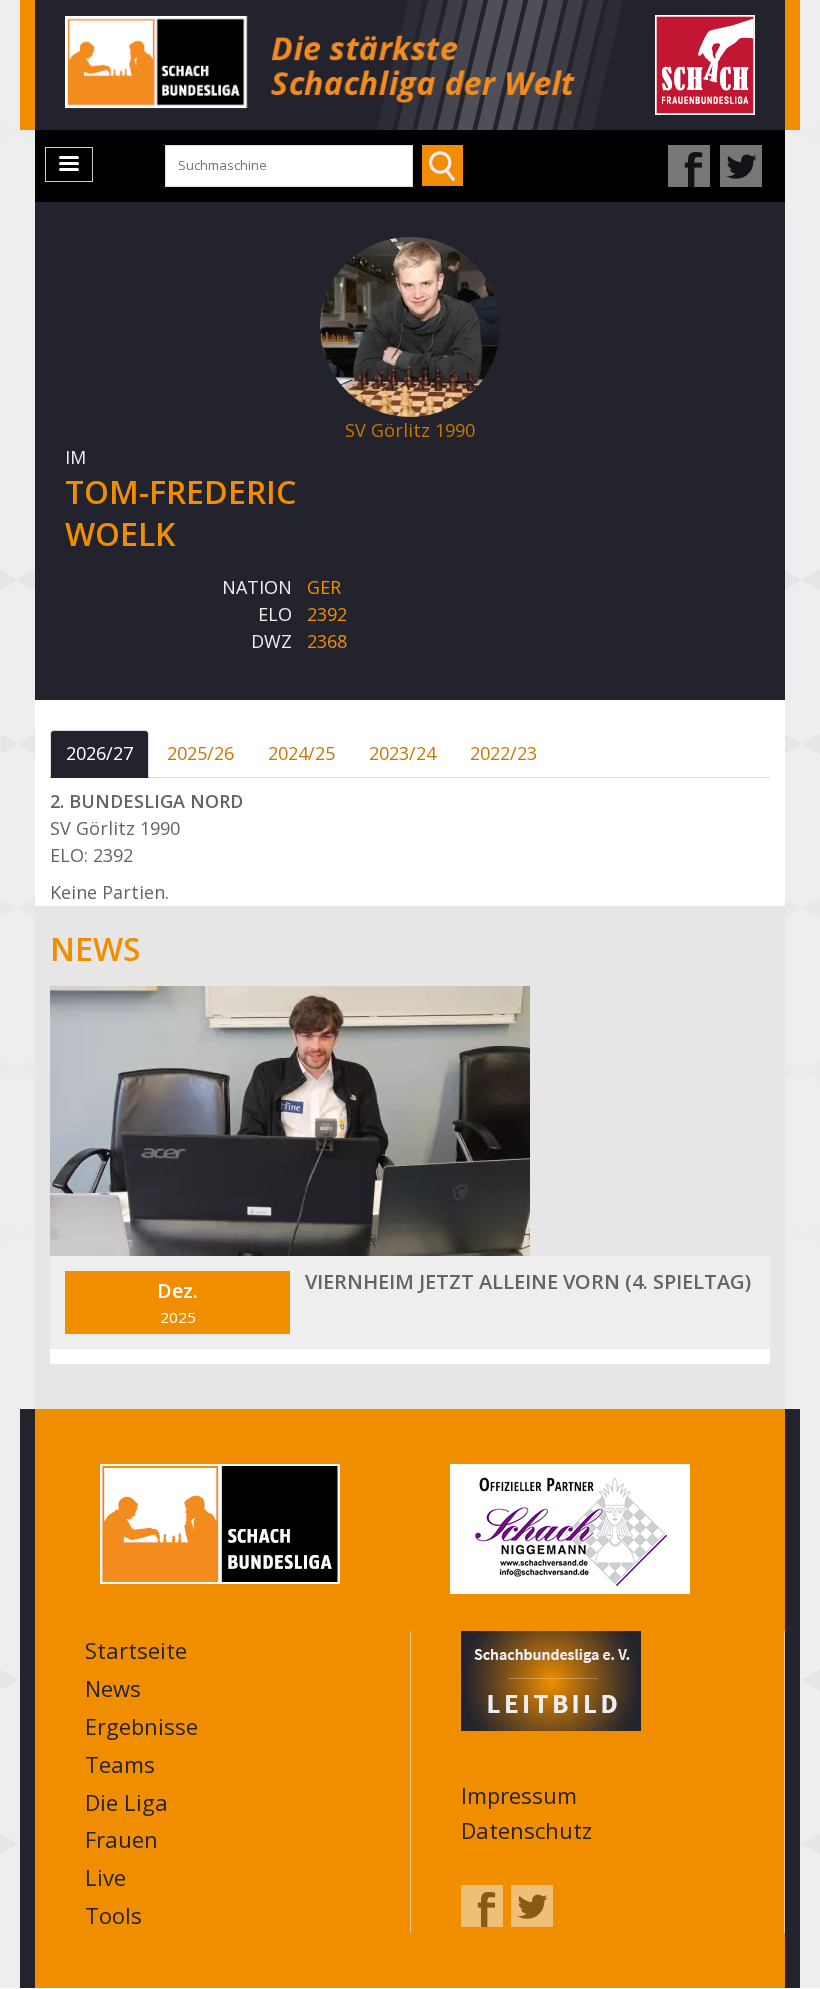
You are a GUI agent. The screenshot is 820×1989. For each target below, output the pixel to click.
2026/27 (99, 753)
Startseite (136, 1650)
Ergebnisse (141, 1726)
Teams (120, 1764)
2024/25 (301, 753)
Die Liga (126, 1802)
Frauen (121, 1839)
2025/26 (200, 753)
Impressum (519, 1795)
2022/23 (503, 753)
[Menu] (69, 164)
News (113, 1688)
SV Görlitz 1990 (410, 430)
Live (105, 1877)
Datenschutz (526, 1830)
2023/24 (402, 753)
